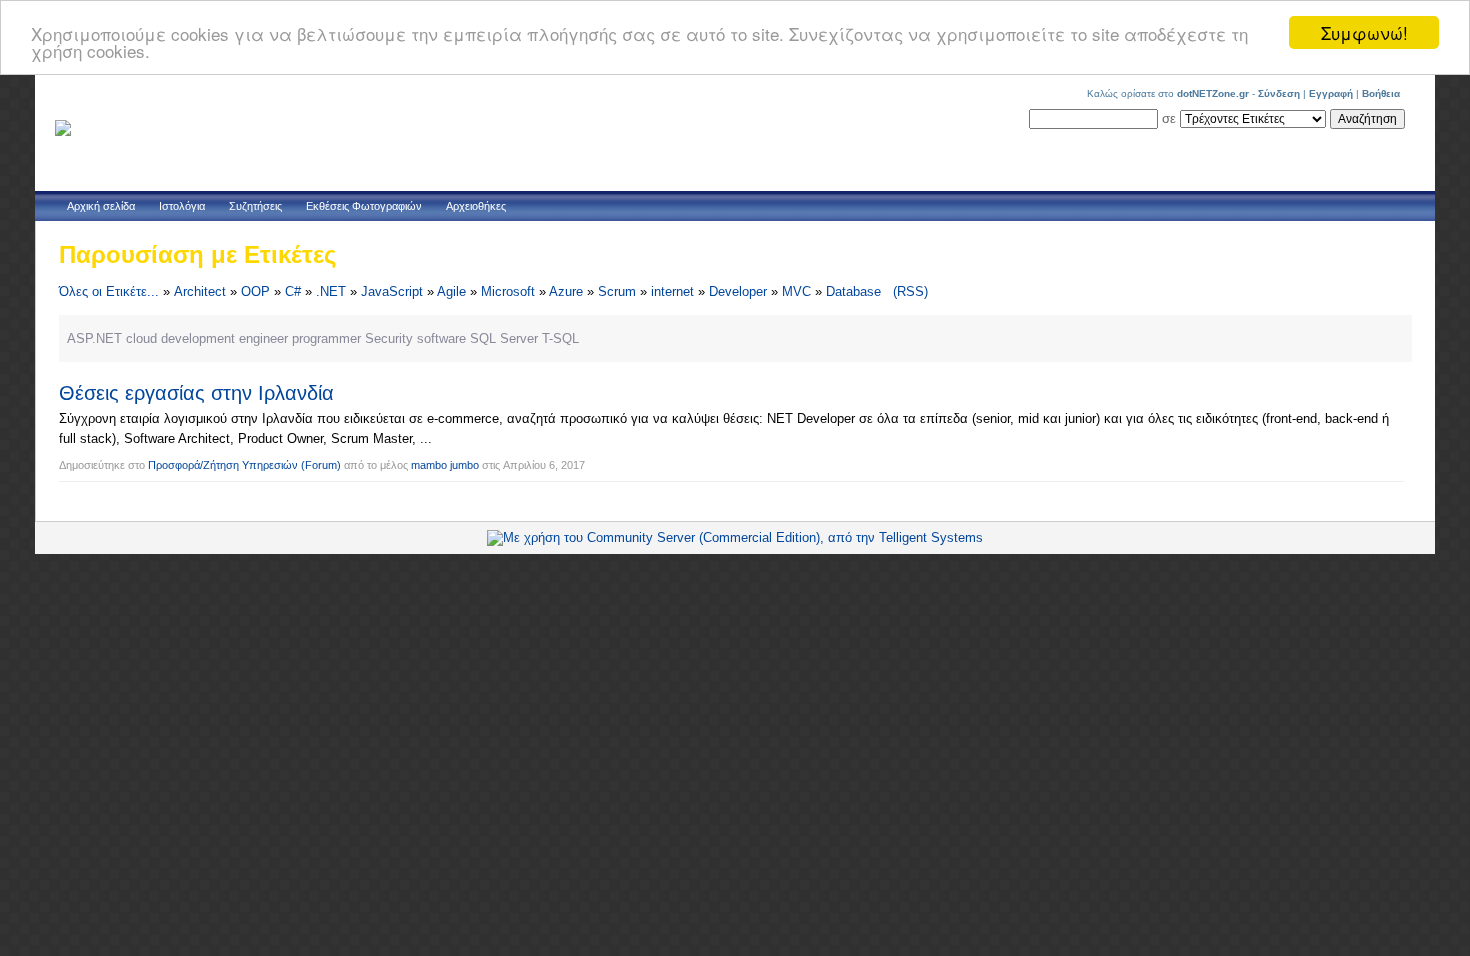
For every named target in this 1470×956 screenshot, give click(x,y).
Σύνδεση (1279, 93)
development (198, 338)
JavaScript (392, 291)
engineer (263, 338)
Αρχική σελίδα (101, 206)
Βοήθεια (1381, 93)
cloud (141, 338)
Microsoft (508, 291)
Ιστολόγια (182, 206)
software (441, 338)
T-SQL (560, 338)
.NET (331, 291)
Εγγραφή (1331, 93)
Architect (200, 291)
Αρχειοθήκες (476, 206)
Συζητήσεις (255, 206)
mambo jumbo (445, 465)
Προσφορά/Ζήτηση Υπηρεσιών (223, 465)
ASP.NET (94, 338)
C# (293, 291)
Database (853, 291)
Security (389, 338)
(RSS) (910, 291)
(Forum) (321, 465)
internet (672, 291)
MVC (796, 291)
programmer (326, 338)
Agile (451, 291)
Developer (738, 291)
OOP (255, 291)
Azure (566, 291)
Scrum (617, 291)
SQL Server (504, 338)
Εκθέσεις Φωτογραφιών (364, 206)
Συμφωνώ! (1364, 32)
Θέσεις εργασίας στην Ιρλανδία (196, 393)
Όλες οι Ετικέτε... (109, 291)
